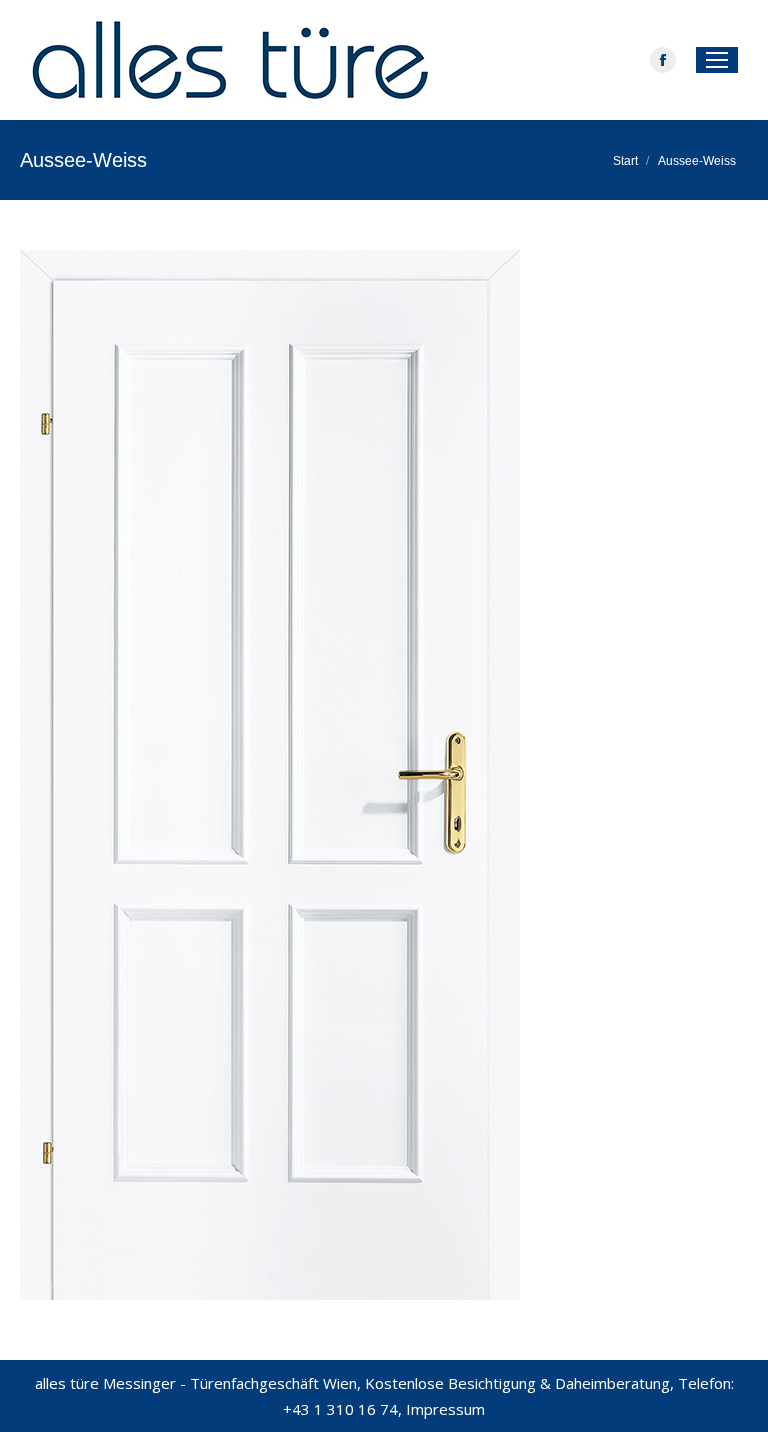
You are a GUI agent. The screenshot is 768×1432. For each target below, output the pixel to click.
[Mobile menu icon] (717, 60)
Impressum (445, 1409)
